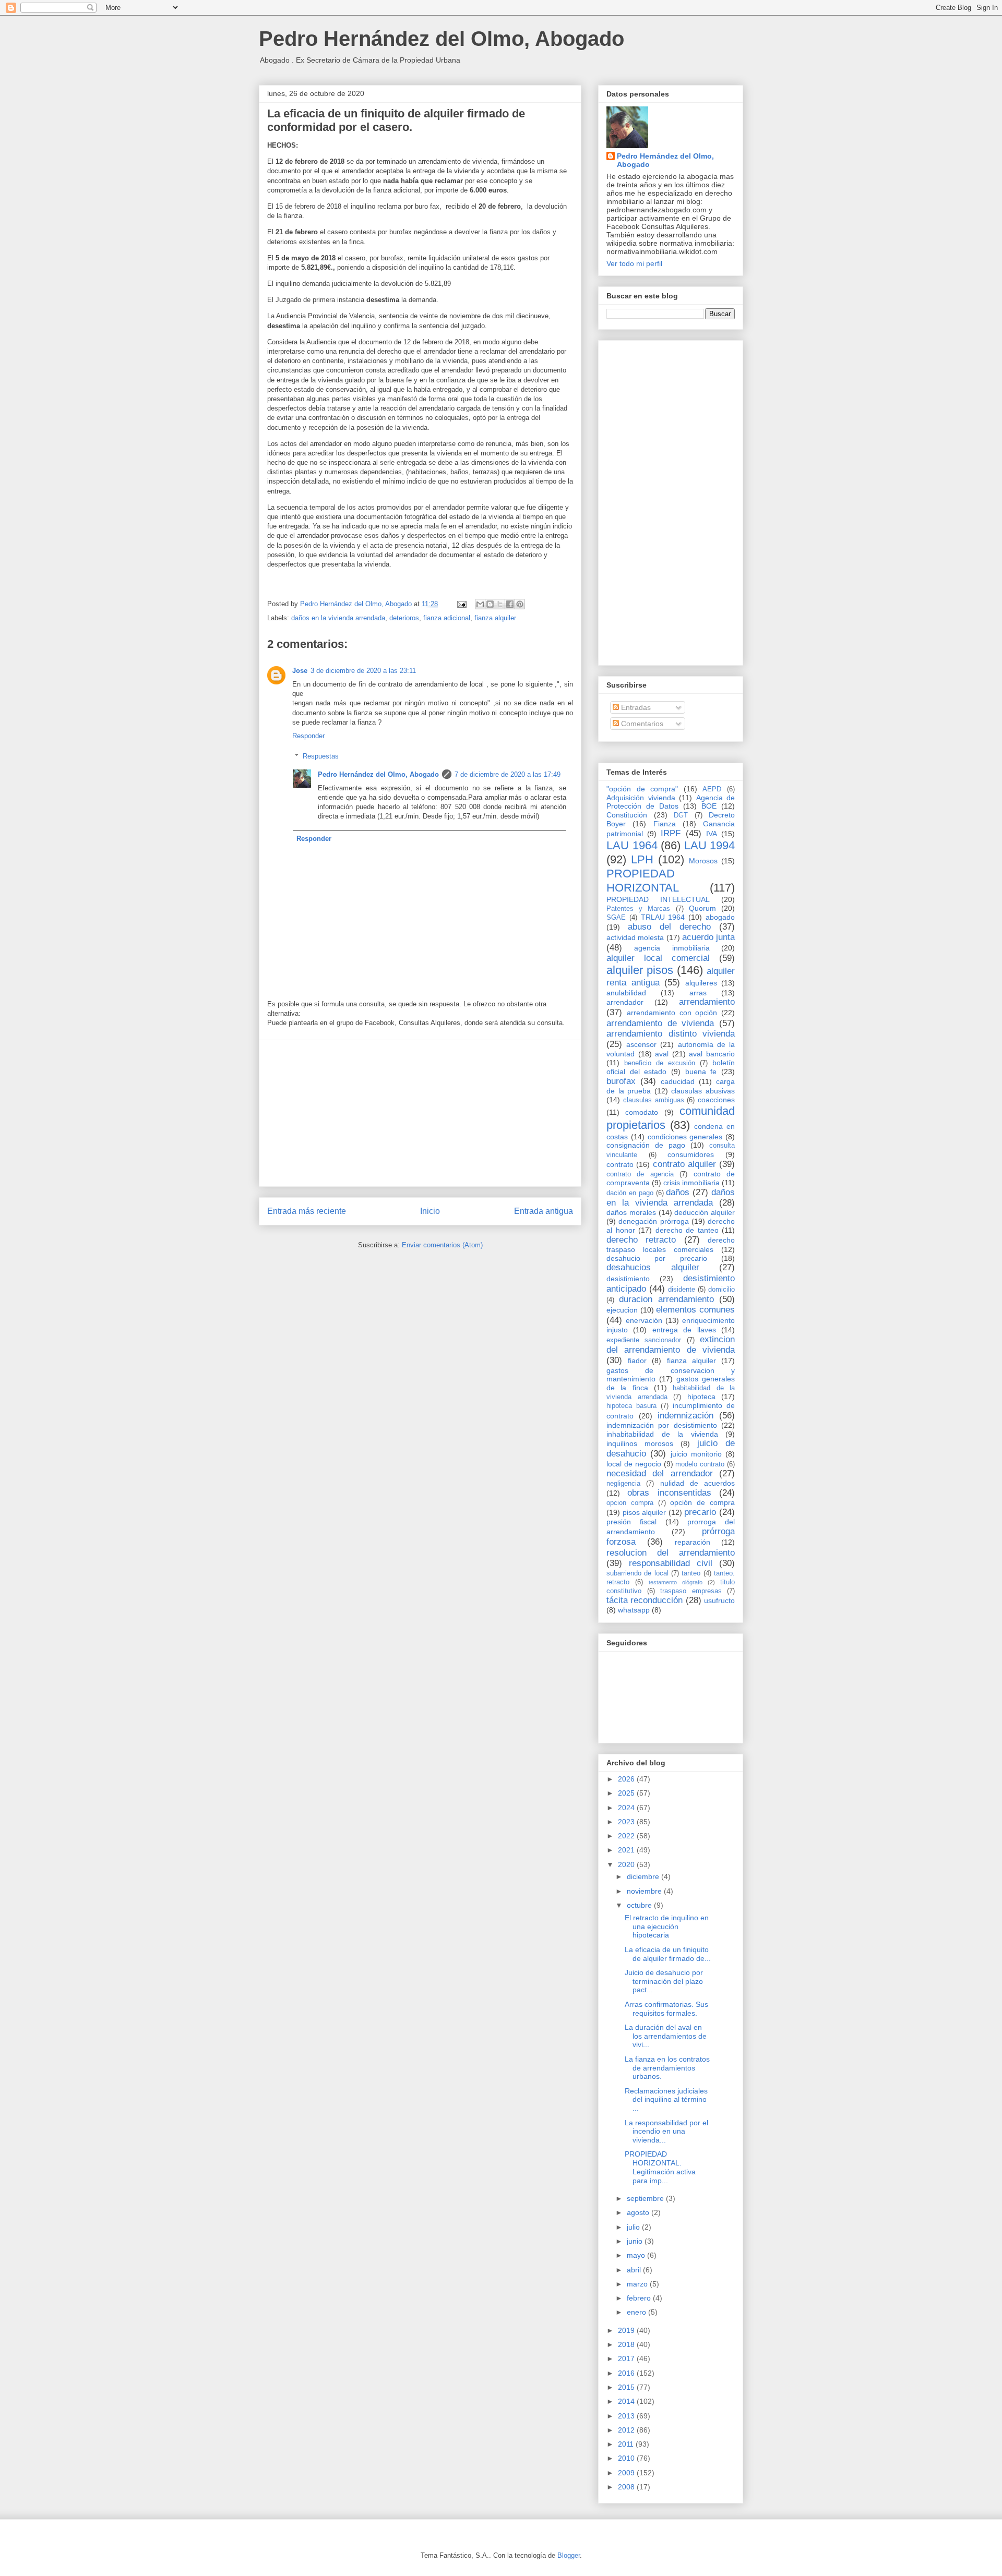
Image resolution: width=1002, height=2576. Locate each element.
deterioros (404, 618)
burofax (621, 1081)
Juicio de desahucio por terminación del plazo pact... (664, 1981)
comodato (642, 1112)
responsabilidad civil (671, 1563)
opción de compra (702, 1502)
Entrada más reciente (307, 1211)
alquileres (701, 983)
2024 (627, 1808)
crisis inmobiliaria (691, 1183)
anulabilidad (626, 993)
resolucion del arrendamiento (671, 1553)
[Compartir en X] (500, 604)
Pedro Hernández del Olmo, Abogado (442, 39)
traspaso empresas (691, 1591)
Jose (300, 671)
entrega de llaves (684, 1330)
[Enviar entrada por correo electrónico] (461, 604)
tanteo (691, 1573)
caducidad (678, 1081)
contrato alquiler (684, 1164)
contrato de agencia (640, 1174)
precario (700, 1512)
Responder (308, 736)
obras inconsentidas (669, 1493)
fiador (637, 1361)
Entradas (635, 707)
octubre (640, 1905)
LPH (642, 859)
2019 (627, 2330)
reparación (693, 1542)
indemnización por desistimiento (662, 1425)
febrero (640, 2298)
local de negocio (634, 1464)
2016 (627, 2373)
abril (635, 2270)
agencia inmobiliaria (672, 948)
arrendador (625, 1002)
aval (662, 1054)
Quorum (702, 908)
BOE (709, 806)
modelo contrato (700, 1464)
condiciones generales (685, 1137)
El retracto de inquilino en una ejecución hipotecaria (667, 1927)
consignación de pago (646, 1145)
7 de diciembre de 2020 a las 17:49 (508, 774)
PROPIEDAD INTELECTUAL (658, 899)
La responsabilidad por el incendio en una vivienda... (666, 2132)
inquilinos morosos (640, 1443)
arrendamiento (707, 1002)
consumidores (691, 1154)
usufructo (719, 1600)
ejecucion (622, 1310)
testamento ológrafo (676, 1582)
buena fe (701, 1072)
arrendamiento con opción (672, 1013)
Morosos (703, 861)
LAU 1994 (710, 845)
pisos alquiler (645, 1512)
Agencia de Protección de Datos (671, 802)
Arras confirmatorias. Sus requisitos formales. (666, 2009)
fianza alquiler (495, 618)
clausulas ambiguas (654, 1100)
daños (678, 1192)
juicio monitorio (696, 1454)
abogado (720, 917)
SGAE (616, 918)
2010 (627, 2458)
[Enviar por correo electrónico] (480, 604)
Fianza (665, 824)
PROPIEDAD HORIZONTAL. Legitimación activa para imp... (660, 2167)
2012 (627, 2430)
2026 (627, 1779)
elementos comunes (695, 1310)
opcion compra (630, 1503)
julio (634, 2227)
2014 (627, 2401)
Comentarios (641, 724)
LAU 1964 (632, 845)
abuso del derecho (669, 927)
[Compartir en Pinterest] (520, 604)
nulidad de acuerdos (698, 1483)
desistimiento (628, 1279)
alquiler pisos (640, 970)
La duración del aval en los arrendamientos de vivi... (666, 2036)
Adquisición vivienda (641, 798)
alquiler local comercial (658, 958)
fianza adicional (447, 618)
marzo (638, 2284)
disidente (682, 1290)
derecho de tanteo (687, 1230)
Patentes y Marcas (638, 909)
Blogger (569, 2555)
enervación (644, 1320)
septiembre (646, 2198)
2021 (627, 1850)
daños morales (631, 1212)
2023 (627, 1822)
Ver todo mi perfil (634, 263)
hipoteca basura (631, 1406)
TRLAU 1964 (663, 917)
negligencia (623, 1484)
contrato (620, 1164)
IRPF (671, 833)
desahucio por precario (657, 1258)
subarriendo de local (637, 1573)
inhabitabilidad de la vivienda (662, 1434)
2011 (627, 2444)
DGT (681, 815)
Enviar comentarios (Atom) (442, 1245)
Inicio (430, 1211)
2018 (627, 2344)
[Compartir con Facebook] (510, 604)
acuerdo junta (708, 937)
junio (636, 2241)
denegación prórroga (653, 1221)
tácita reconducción (645, 1600)
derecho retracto (641, 1240)
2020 (627, 1864)
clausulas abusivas (703, 1091)
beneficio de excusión (660, 1063)
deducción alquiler (705, 1212)
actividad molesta (635, 937)
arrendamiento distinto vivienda (671, 1034)
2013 (627, 2416)
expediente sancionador (644, 1340)
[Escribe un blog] (490, 604)
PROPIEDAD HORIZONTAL (643, 881)
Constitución (627, 815)
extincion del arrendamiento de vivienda (671, 1345)
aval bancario (712, 1054)
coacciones (716, 1100)
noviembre (645, 1891)
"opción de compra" (642, 789)
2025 (627, 1793)
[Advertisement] (420, 1113)
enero (637, 2312)
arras (698, 993)
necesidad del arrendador (660, 1473)
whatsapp (634, 1610)
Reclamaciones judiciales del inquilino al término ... (666, 2100)
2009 (627, 2473)
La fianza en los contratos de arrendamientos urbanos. (667, 2068)
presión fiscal (631, 1522)
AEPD (712, 789)
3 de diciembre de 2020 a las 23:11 (363, 671)
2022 (627, 1836)
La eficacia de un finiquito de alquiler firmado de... (668, 1954)
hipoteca (701, 1397)
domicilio (721, 1290)
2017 (627, 2358)
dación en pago (630, 1193)
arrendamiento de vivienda (660, 1023)
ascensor (641, 1044)
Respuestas (321, 756)
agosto (639, 2212)
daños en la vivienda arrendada (338, 618)
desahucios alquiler (653, 1267)
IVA (712, 834)
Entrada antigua (544, 1211)
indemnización (685, 1416)
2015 (627, 2387)
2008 (627, 2487)
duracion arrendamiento (666, 1299)
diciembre (644, 1876)
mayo (637, 2255)
